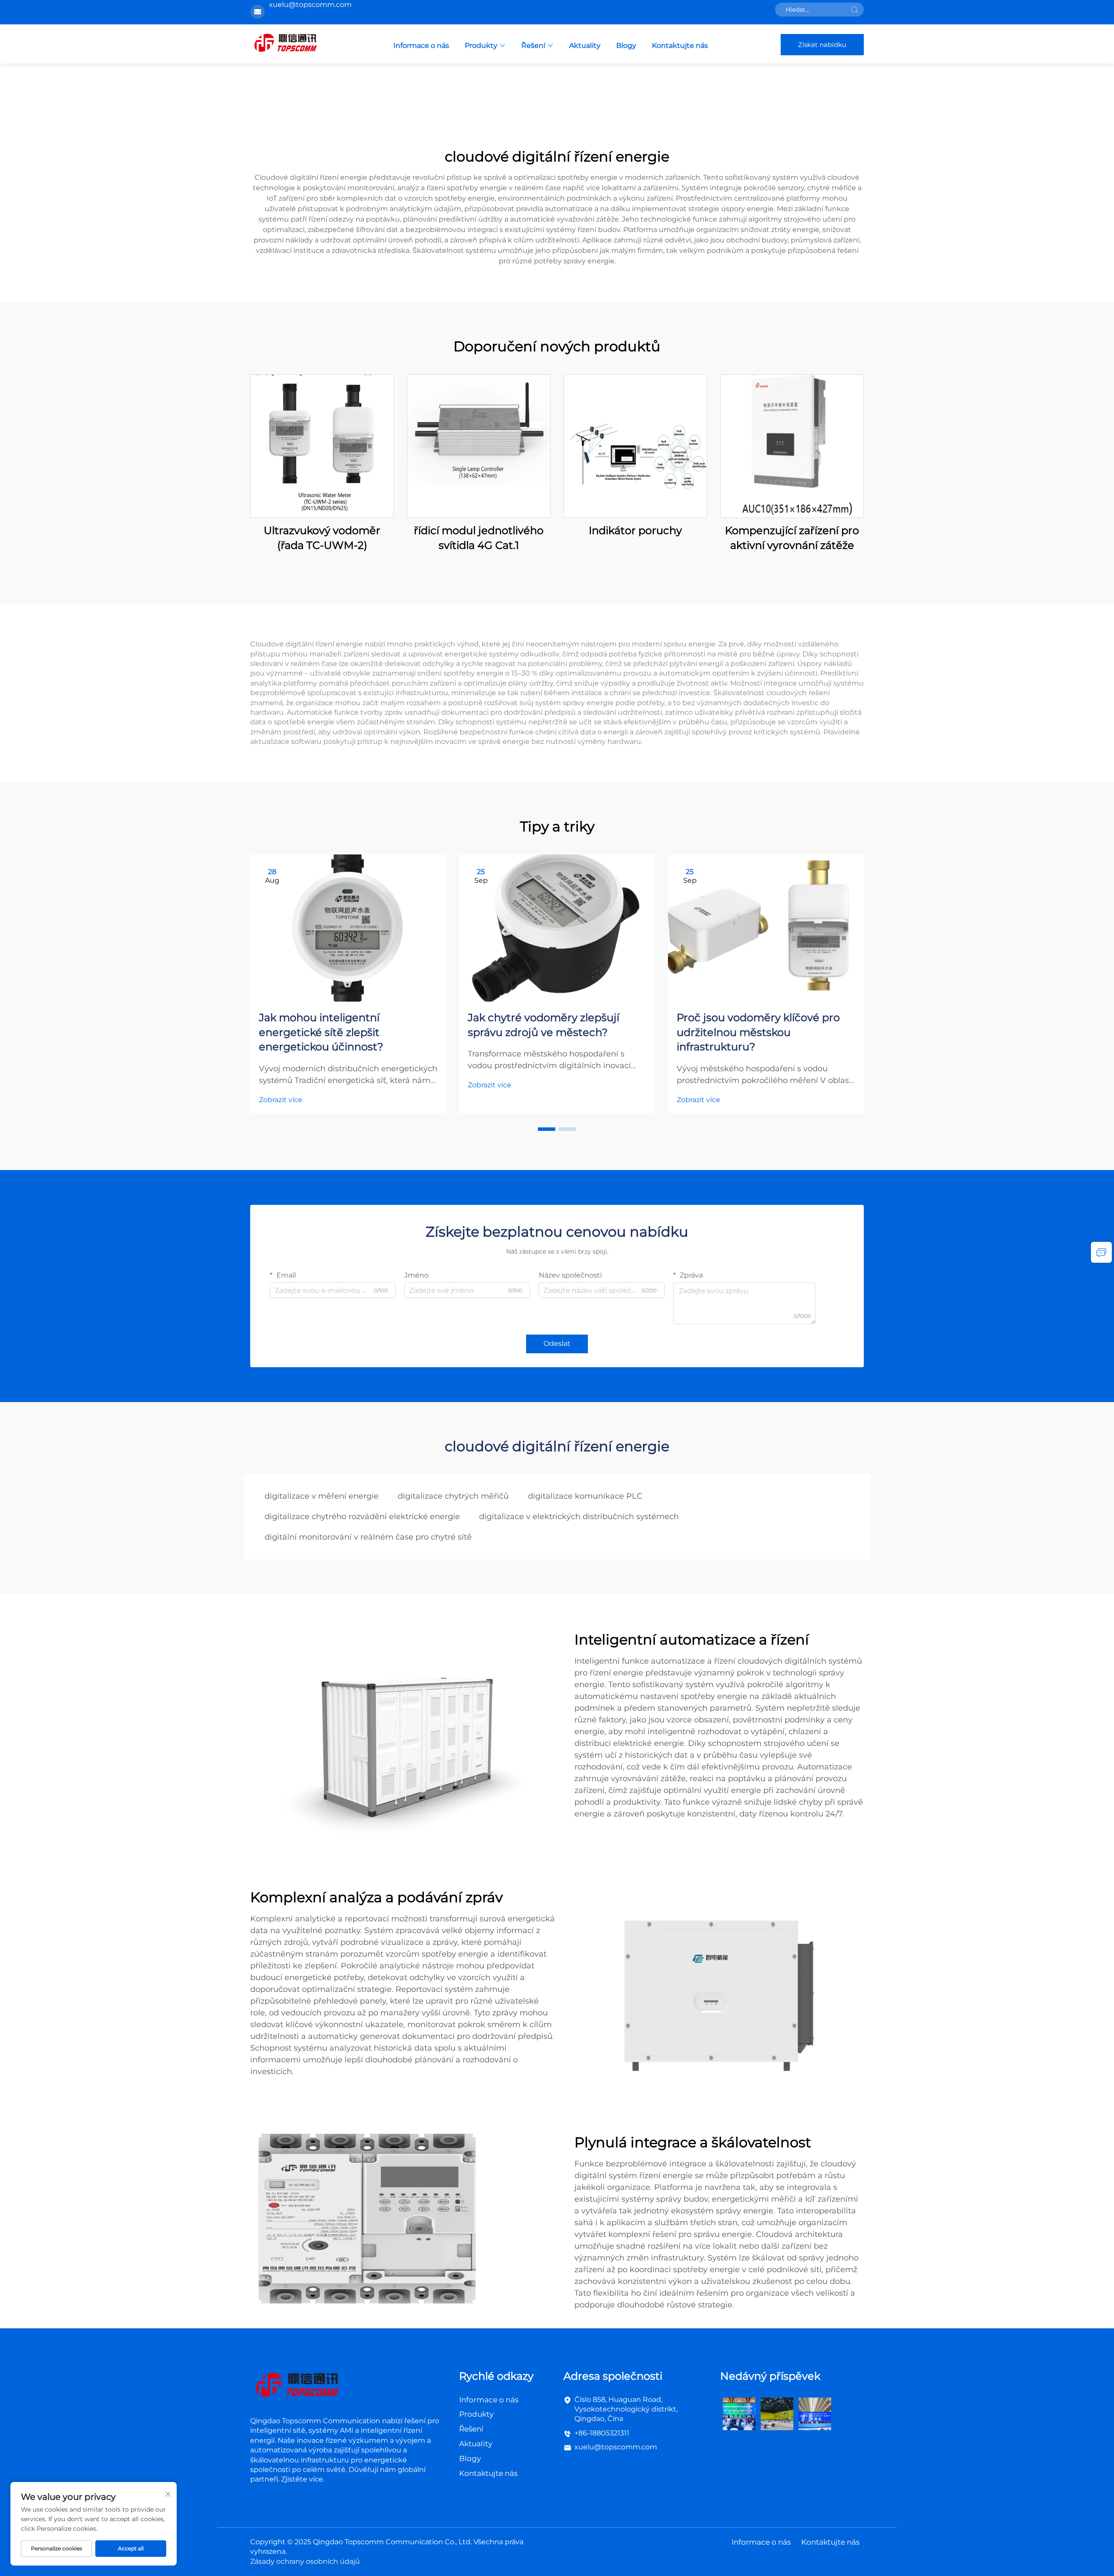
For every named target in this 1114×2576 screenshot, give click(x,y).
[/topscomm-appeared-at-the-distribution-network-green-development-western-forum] (739, 2413)
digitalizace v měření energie (322, 1496)
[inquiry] (1101, 1252)
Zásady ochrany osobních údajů (305, 2561)
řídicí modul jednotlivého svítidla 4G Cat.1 (479, 538)
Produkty (481, 45)
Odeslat (557, 1343)
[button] (547, 1129)
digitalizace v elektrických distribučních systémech (579, 1517)
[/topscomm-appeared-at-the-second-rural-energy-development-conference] (777, 2413)
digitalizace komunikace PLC (585, 1496)
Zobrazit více (281, 1100)
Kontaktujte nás (680, 45)
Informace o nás (421, 45)
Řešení (533, 45)
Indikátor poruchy (635, 530)
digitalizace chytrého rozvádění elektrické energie (362, 1517)
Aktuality (585, 45)
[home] (285, 44)
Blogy (626, 45)
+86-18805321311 (602, 2433)
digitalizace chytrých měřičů (453, 1496)
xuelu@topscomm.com (616, 2447)
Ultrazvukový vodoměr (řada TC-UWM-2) (322, 538)
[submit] (854, 10)
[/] (297, 2386)
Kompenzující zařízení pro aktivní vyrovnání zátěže (792, 538)
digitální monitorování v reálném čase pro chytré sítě (368, 1537)
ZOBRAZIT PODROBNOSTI (322, 446)
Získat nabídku (822, 45)
